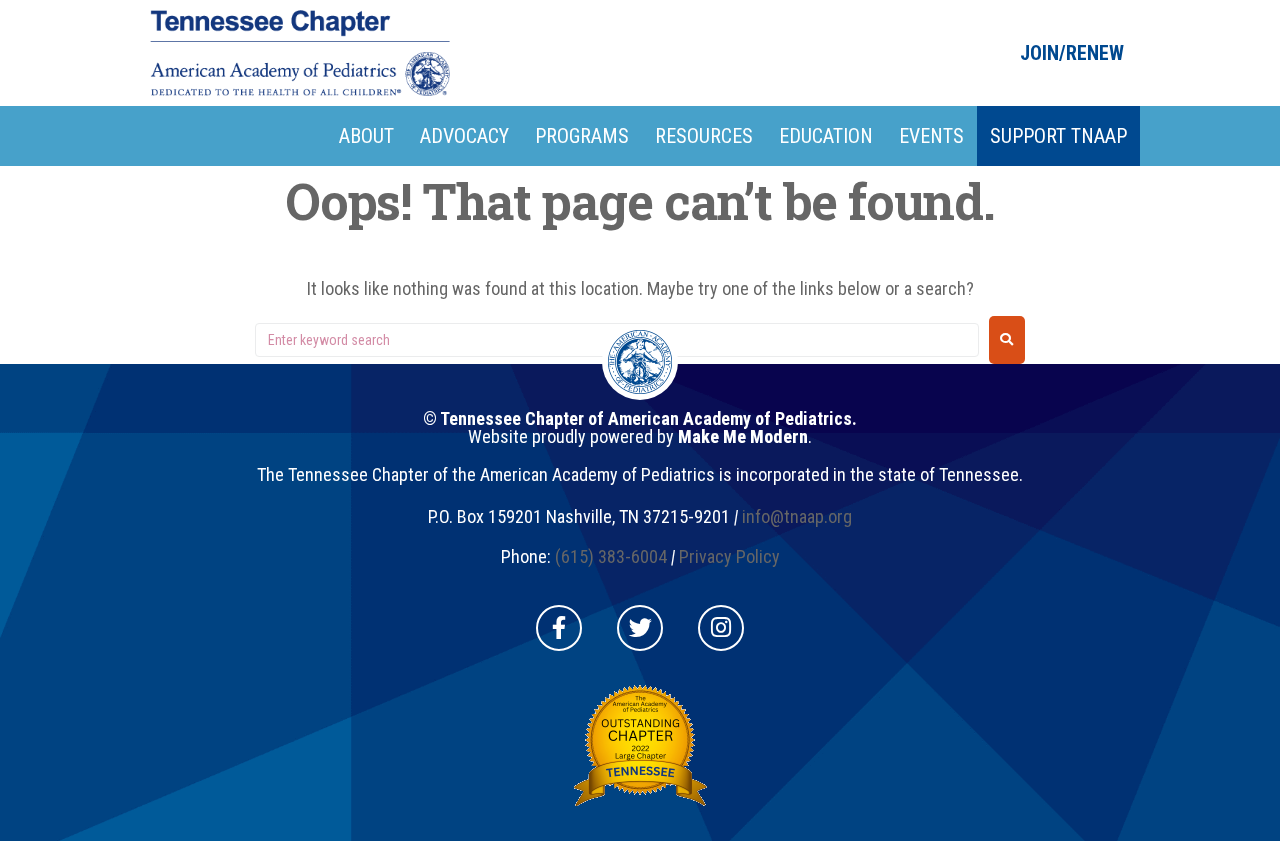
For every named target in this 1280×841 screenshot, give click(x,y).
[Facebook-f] (559, 628)
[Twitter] (640, 628)
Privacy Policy (729, 556)
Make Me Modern (743, 436)
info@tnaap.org (797, 516)
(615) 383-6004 (611, 556)
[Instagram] (721, 628)
